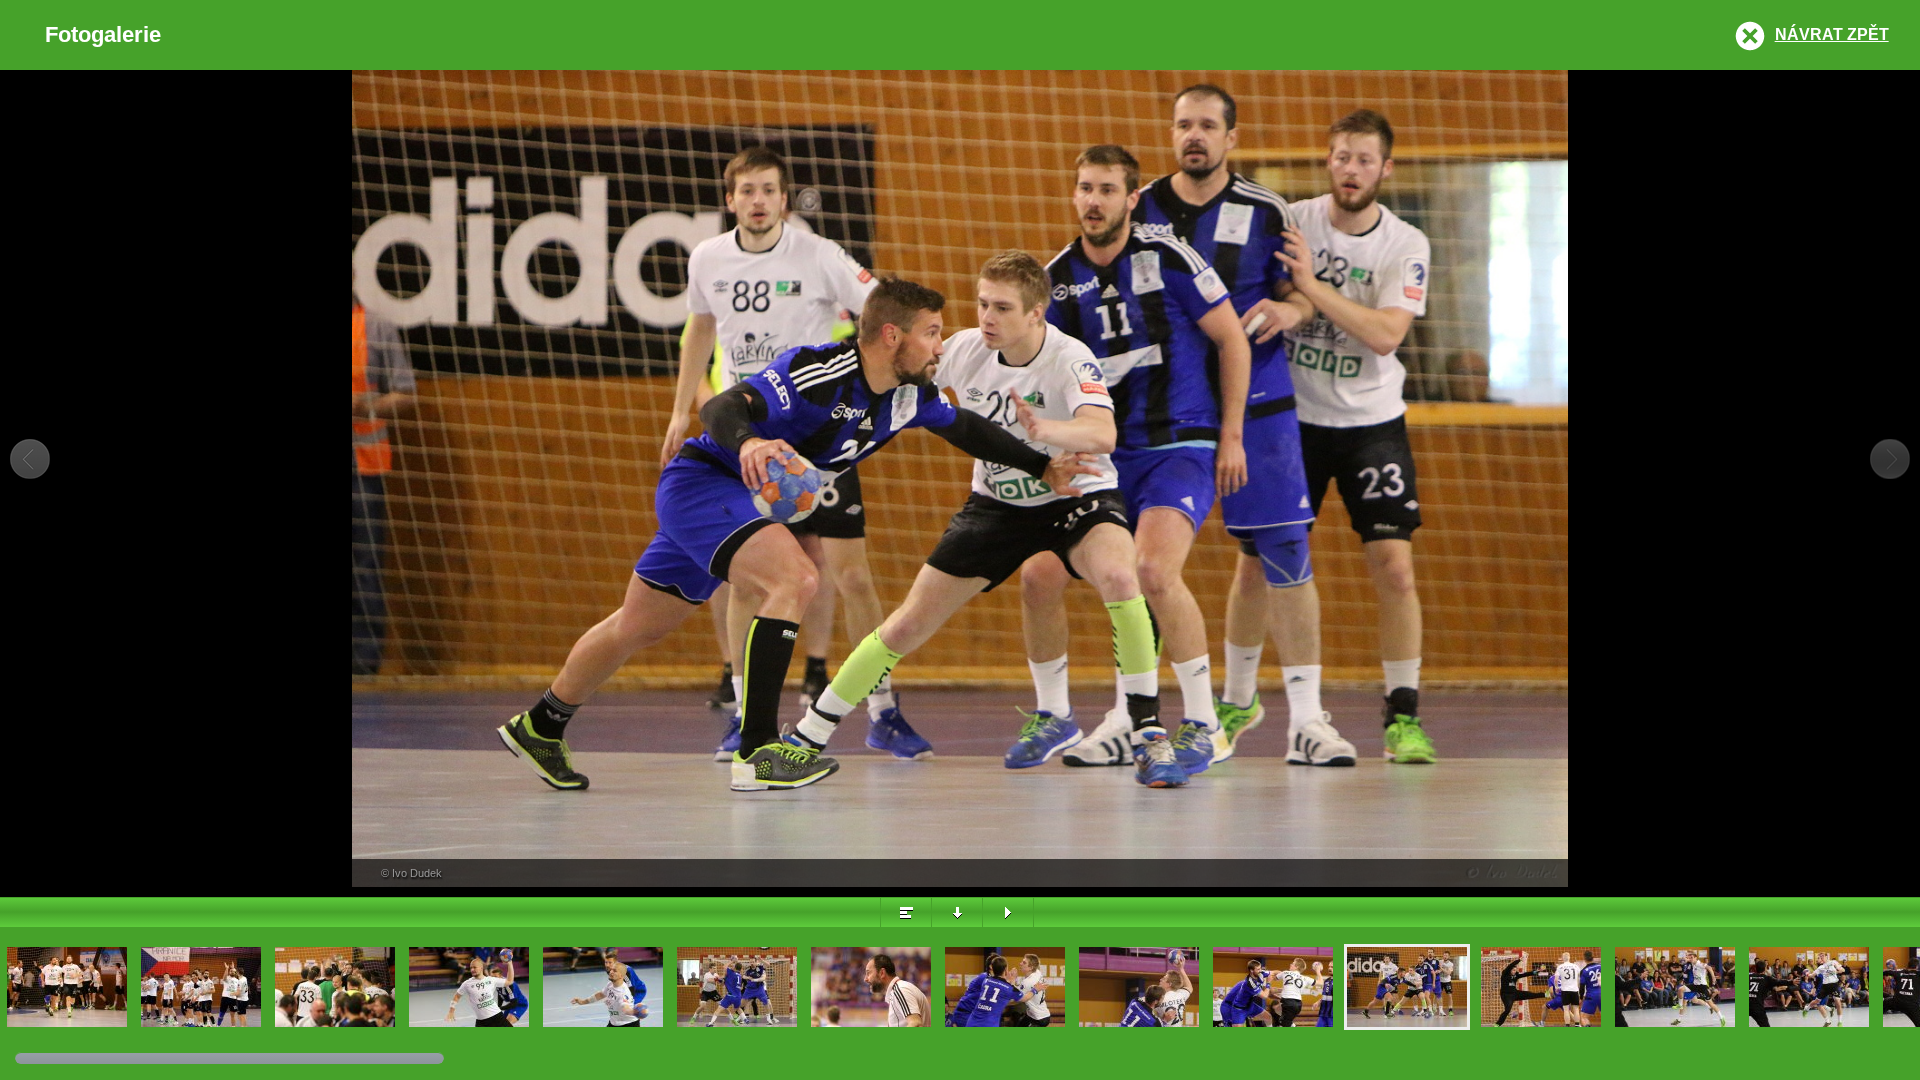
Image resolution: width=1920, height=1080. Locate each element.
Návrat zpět (1832, 34)
